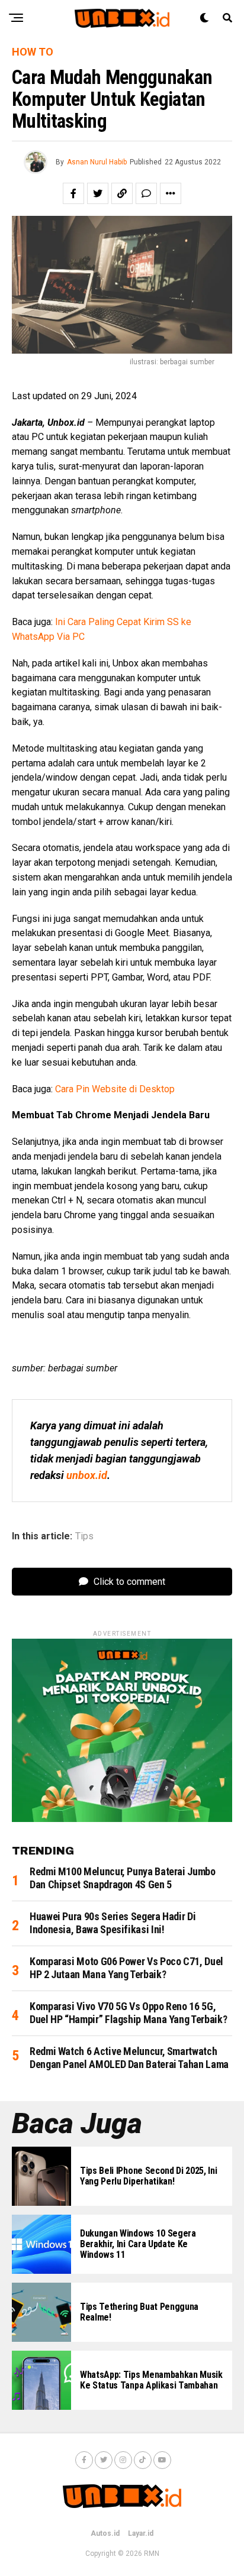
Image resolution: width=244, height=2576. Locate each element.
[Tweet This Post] (98, 193)
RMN (152, 2554)
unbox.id (87, 1475)
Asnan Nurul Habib (97, 162)
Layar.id (141, 2533)
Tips (84, 1536)
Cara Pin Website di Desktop (115, 1089)
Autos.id (105, 2533)
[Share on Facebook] (73, 193)
